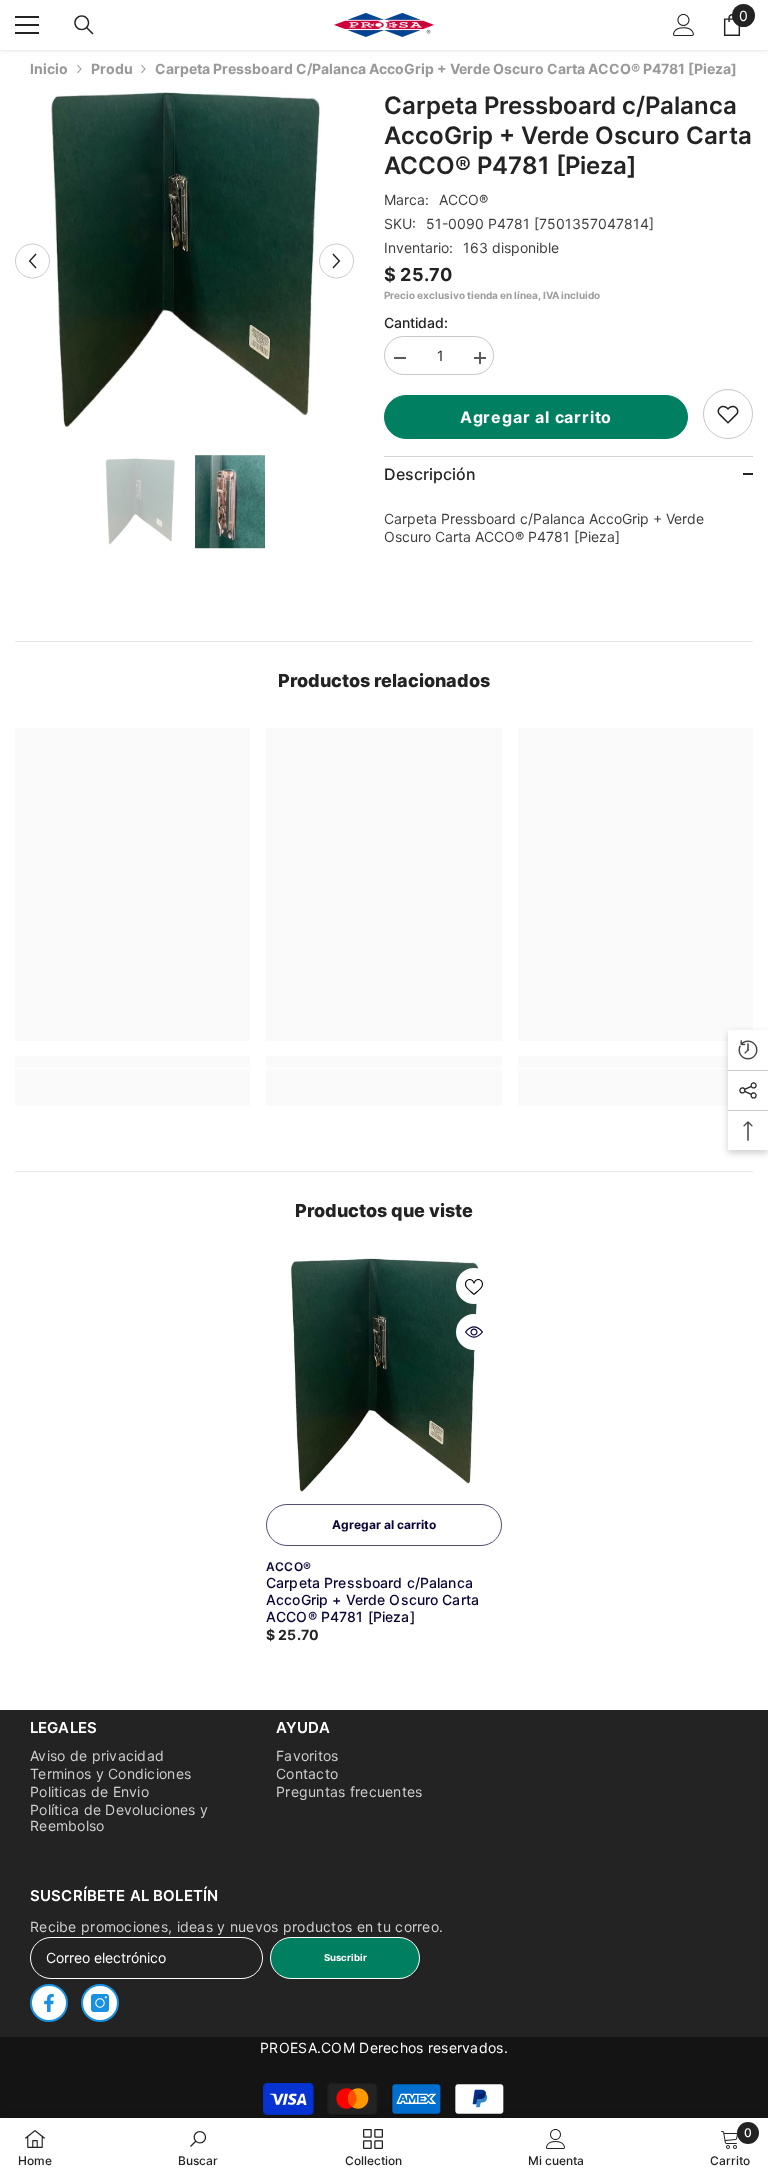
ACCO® (463, 199)
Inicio (49, 68)
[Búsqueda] (84, 25)
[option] (184, 260)
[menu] (27, 25)
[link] (728, 414)
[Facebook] (49, 2003)
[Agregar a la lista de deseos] (474, 1286)
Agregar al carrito (540, 417)
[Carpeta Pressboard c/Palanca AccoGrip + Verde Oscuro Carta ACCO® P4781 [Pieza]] (384, 1376)
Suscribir (345, 1957)
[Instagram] (100, 2003)
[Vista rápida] (474, 1332)
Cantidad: (416, 322)
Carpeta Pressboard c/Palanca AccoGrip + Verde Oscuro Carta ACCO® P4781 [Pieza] (372, 1599)
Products (111, 68)
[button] (32, 260)
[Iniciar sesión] (684, 25)
